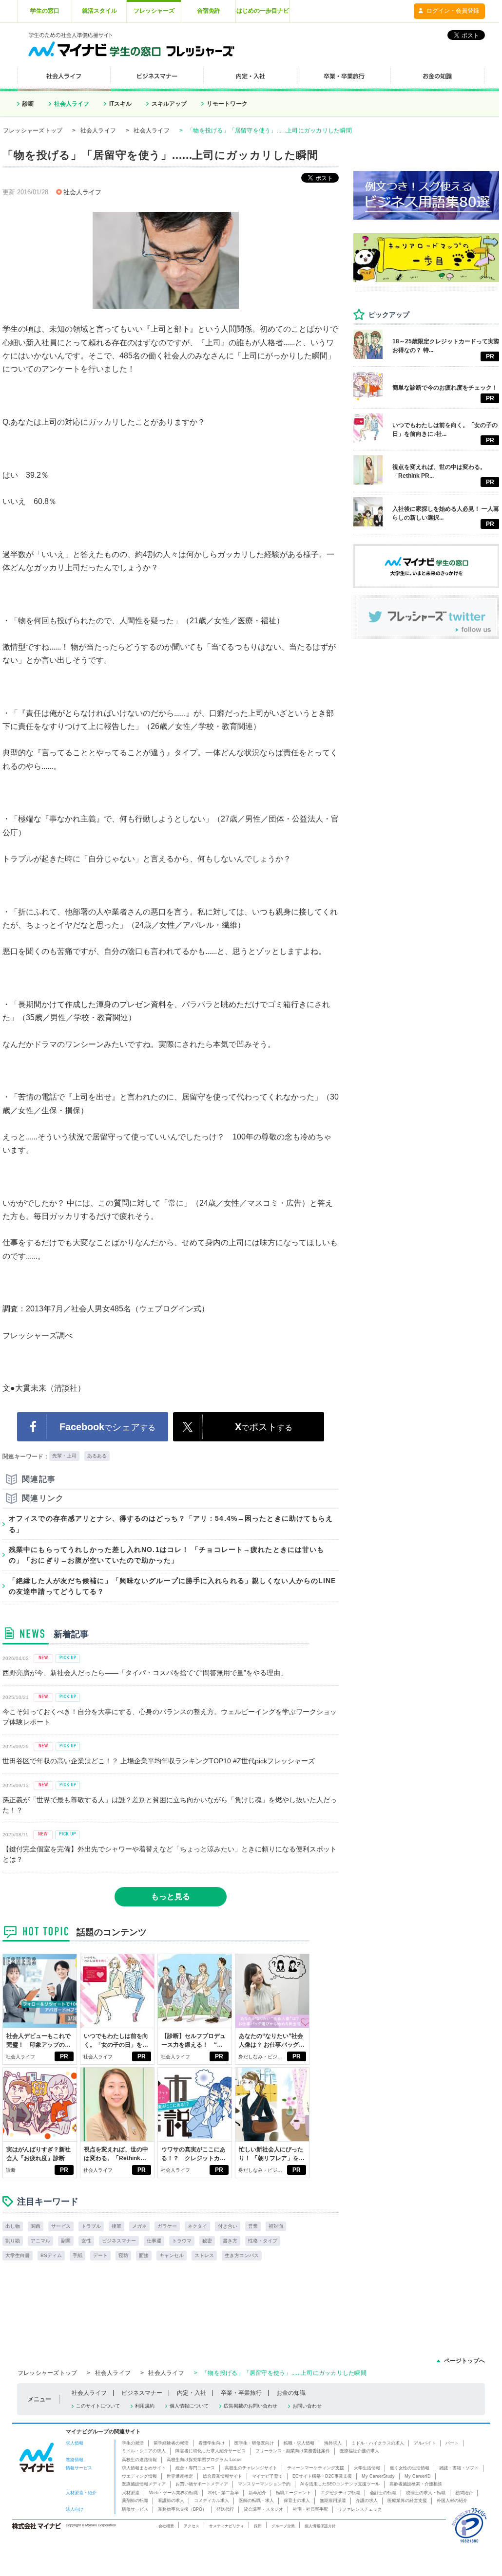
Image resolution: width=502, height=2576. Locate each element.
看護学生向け (212, 2443)
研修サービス (135, 2509)
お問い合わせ (307, 2406)
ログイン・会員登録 (453, 11)
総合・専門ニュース (195, 2468)
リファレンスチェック (360, 2509)
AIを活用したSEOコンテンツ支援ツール (340, 2484)
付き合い (228, 2226)
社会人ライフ (72, 104)
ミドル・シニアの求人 (144, 2451)
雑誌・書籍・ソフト (459, 2468)
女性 (86, 2241)
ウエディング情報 (139, 2476)
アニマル (40, 2241)
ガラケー (167, 2226)
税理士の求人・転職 (426, 2493)
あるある (97, 1456)
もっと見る (171, 1896)
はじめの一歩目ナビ (263, 11)
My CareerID (418, 2476)
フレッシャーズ (154, 11)
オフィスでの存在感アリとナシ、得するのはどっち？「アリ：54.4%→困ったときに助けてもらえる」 (171, 1524)
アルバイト (425, 2443)
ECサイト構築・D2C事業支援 (322, 2476)
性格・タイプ (263, 2241)
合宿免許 (209, 11)
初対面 (276, 2226)
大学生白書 (18, 2255)
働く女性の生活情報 (410, 2468)
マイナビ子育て (267, 2476)
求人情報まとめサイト (144, 2468)
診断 (28, 104)
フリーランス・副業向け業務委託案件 (293, 2451)
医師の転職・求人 (256, 2501)
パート (452, 2443)
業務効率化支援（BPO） (182, 2509)
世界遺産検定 (180, 2476)
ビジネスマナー (119, 2241)
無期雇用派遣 (333, 2501)
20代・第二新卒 (223, 2493)
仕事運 (154, 2241)
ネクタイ (197, 2226)
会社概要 (166, 2526)
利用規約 (145, 2406)
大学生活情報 (367, 2468)
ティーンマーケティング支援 (316, 2468)
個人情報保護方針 (320, 2526)
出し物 (13, 2226)
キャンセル (172, 2255)
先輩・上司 (64, 1456)
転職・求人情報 (299, 2443)
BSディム (51, 2255)
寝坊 (123, 2255)
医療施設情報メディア (144, 2484)
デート (100, 2255)
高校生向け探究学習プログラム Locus (204, 2460)
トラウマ (182, 2241)
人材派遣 (131, 2493)
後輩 (116, 2226)
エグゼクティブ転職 (340, 2493)
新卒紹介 (257, 2493)
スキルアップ (169, 104)
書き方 (230, 2241)
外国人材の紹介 (452, 2501)
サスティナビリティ (227, 2526)
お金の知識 (291, 2393)
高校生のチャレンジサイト (251, 2468)
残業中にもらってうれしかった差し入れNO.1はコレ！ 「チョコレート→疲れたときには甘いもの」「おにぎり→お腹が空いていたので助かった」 (166, 1555)
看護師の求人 (171, 2501)
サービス (61, 2226)
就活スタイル (99, 11)
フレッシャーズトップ (33, 131)
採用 (258, 2526)
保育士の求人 (297, 2501)
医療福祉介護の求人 (359, 2451)
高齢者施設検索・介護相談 (416, 2484)
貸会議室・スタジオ (263, 2509)
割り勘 (13, 2241)
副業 (66, 2241)
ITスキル (120, 104)
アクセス (192, 2526)
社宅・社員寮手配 (310, 2509)
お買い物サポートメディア (202, 2484)
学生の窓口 (45, 11)
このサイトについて (98, 2406)
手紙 (77, 2255)
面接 (144, 2255)
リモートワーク (227, 104)
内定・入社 (192, 2393)
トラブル (91, 2226)
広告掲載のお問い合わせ (251, 2406)
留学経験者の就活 (171, 2443)
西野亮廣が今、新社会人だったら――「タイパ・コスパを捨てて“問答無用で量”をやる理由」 (145, 1673)
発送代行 (225, 2509)
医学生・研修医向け (254, 2443)
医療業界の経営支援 (407, 2501)
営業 (253, 2226)
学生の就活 (133, 2443)
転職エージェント (293, 2493)
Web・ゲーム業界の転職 (174, 2493)
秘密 (207, 2241)
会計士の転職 (383, 2493)
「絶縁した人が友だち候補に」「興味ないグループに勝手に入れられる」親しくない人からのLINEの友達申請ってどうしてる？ (173, 1586)
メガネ (139, 2226)
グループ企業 (283, 2526)
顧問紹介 (464, 2493)
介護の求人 (367, 2501)
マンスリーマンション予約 (264, 2484)
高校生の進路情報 (139, 2460)
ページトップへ (464, 2361)
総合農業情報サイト (222, 2476)
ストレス (204, 2255)
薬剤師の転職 (135, 2501)
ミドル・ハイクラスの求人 (378, 2443)
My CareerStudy (378, 2476)
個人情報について (189, 2406)
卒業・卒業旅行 (241, 2393)
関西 (36, 2226)
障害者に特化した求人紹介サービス (211, 2451)
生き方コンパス (242, 2255)
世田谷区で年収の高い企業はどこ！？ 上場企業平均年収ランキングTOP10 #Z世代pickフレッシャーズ (159, 1761)
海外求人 (333, 2443)
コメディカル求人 (212, 2501)
